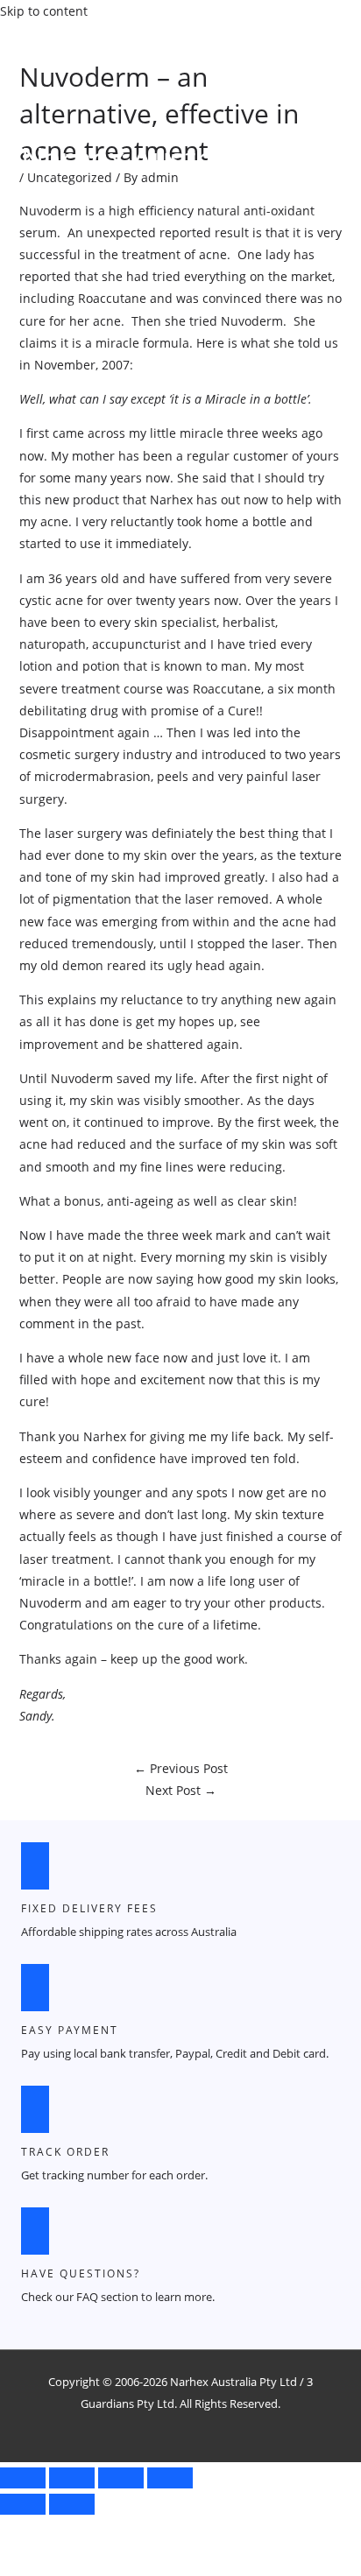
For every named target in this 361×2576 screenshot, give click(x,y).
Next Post (181, 1790)
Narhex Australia (139, 158)
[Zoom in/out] (23, 2478)
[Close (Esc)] (170, 2478)
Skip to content (44, 11)
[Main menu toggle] (60, 196)
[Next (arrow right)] (72, 2504)
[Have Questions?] (35, 2231)
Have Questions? (81, 2273)
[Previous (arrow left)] (23, 2504)
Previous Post (181, 1768)
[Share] (121, 2478)
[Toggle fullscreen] (72, 2478)
